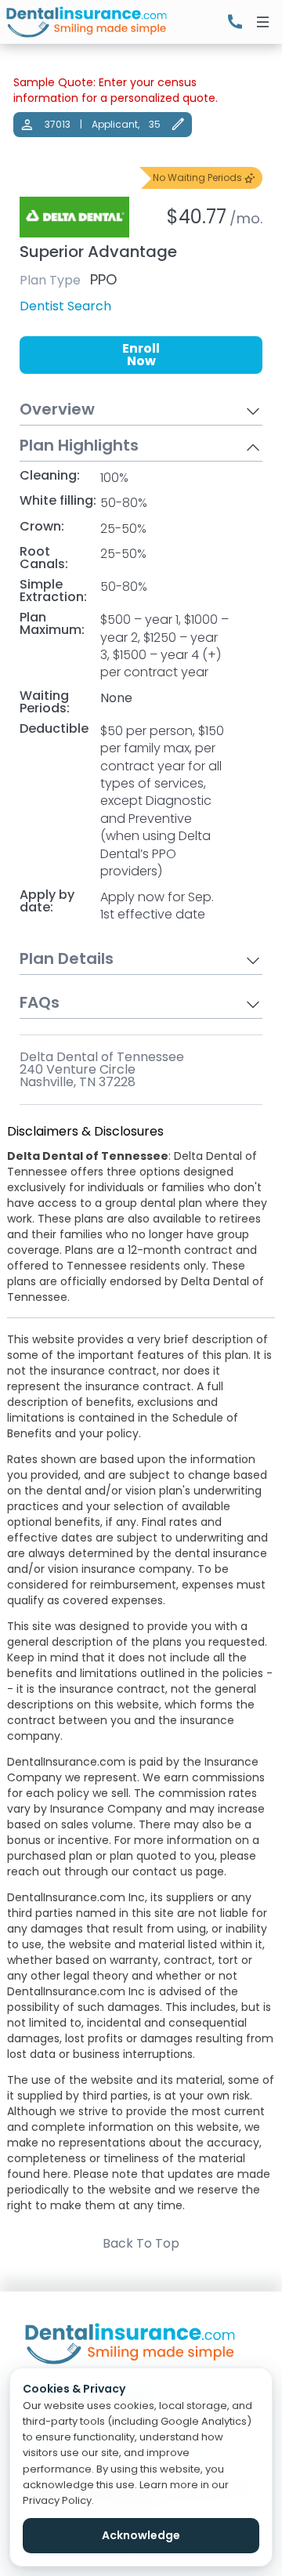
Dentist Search (65, 306)
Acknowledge (141, 2535)
